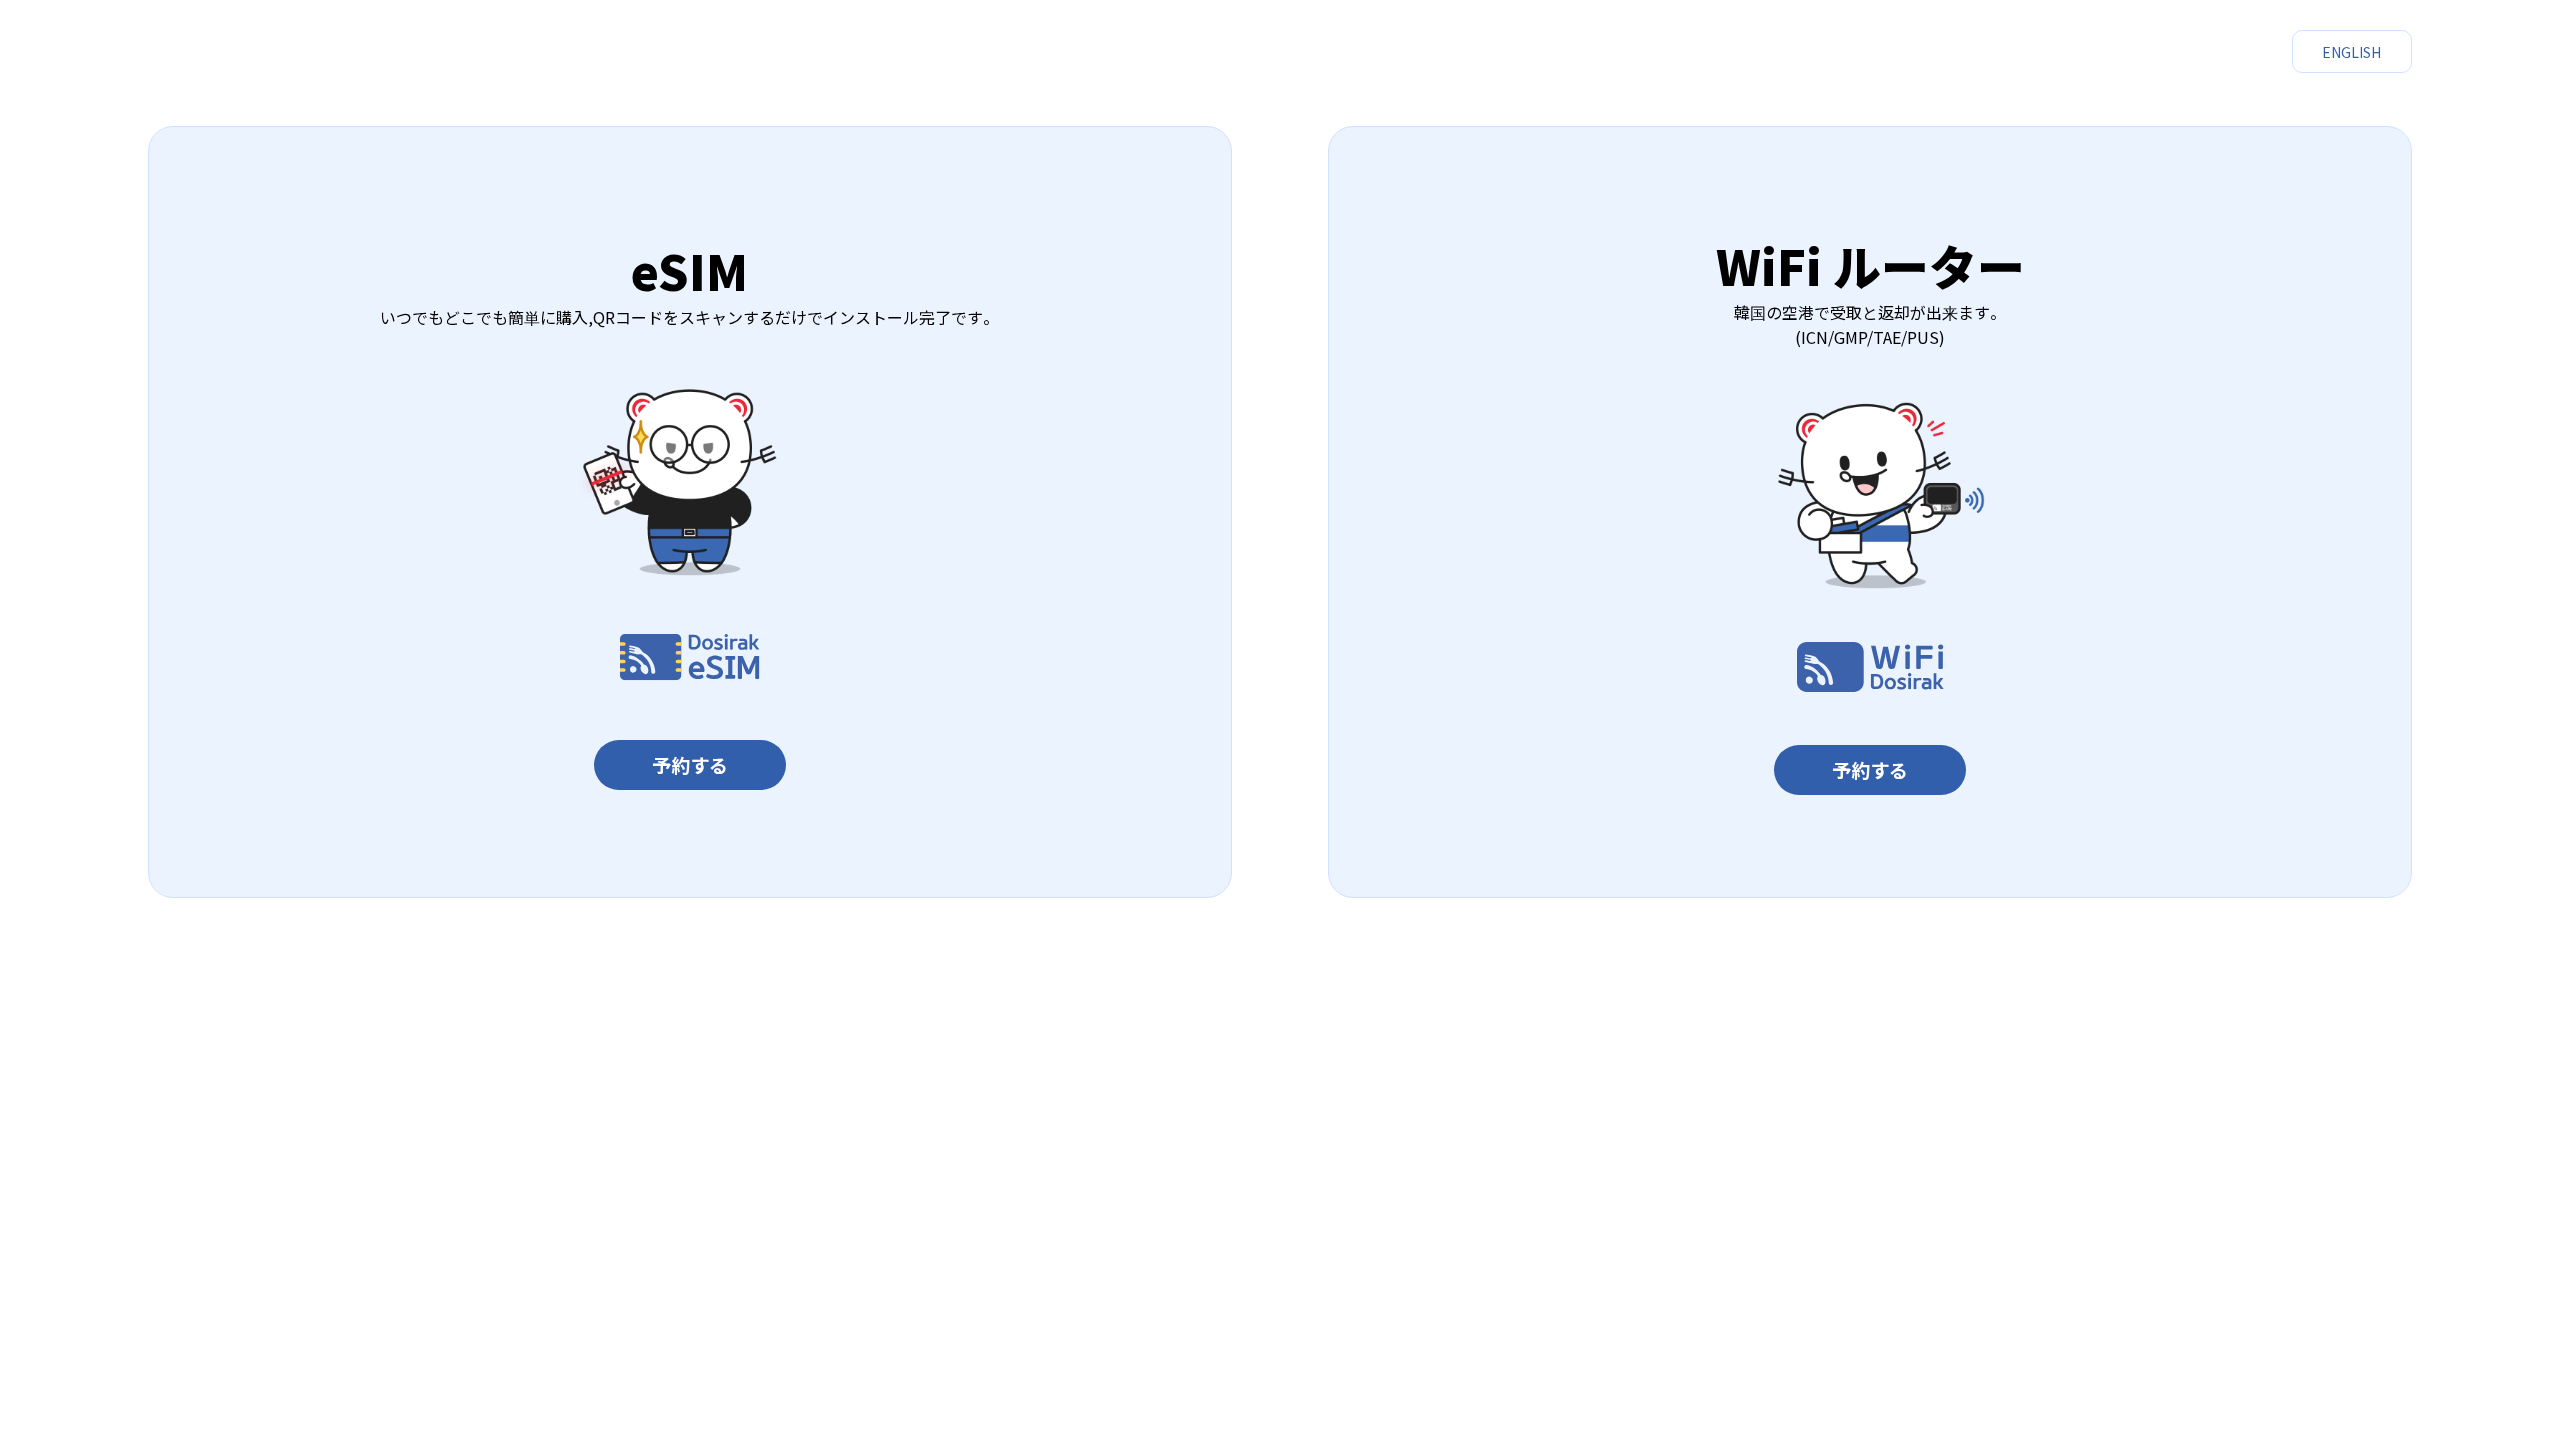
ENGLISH (2351, 52)
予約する (690, 765)
